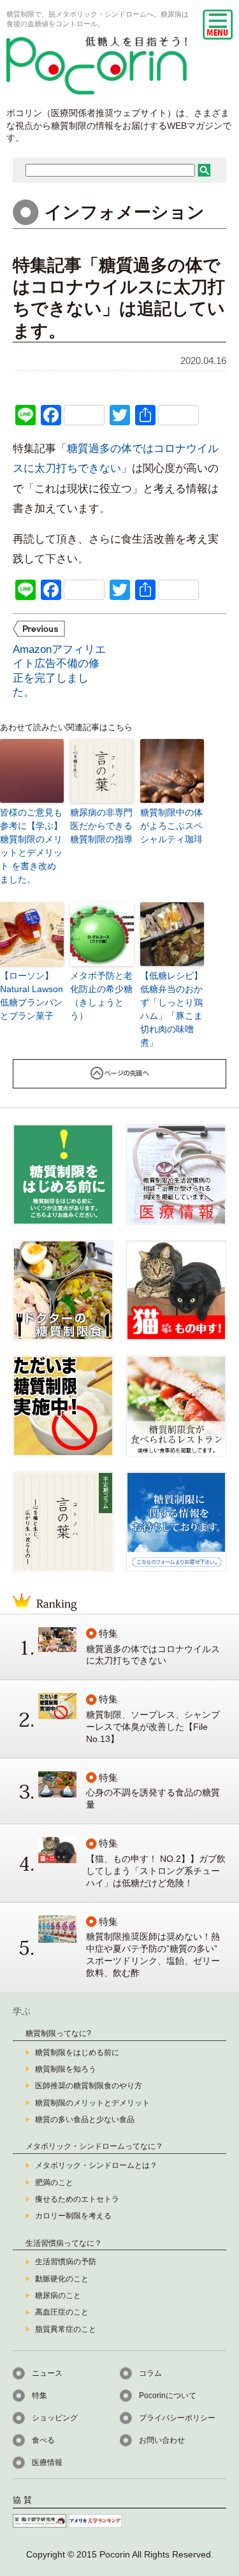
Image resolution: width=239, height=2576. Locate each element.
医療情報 (47, 2463)
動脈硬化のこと (62, 2279)
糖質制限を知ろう (66, 2069)
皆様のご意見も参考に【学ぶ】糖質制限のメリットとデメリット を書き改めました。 (31, 846)
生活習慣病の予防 (66, 2262)
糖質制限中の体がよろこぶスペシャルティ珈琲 (171, 826)
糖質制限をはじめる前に (77, 2053)
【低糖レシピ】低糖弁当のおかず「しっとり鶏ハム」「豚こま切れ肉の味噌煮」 (171, 1009)
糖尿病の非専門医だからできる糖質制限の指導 (101, 826)
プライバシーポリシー (177, 2418)
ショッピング (55, 2418)
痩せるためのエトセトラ (77, 2199)
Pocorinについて (168, 2396)
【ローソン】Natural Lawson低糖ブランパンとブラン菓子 (32, 996)
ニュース (47, 2373)
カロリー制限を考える (73, 2216)
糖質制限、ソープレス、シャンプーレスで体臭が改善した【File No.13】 (153, 1727)
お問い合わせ (162, 2440)
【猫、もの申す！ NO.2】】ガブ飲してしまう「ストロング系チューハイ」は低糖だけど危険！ (156, 1871)
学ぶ (22, 2011)
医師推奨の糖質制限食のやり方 (89, 2086)
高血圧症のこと (62, 2312)
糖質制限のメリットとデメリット (92, 2103)
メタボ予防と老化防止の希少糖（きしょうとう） (101, 996)
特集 (40, 2396)
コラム (150, 2373)
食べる (43, 2440)
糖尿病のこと (58, 2295)
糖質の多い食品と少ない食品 (85, 2119)
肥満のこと (54, 2183)
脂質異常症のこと (66, 2329)
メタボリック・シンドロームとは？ (96, 2165)
